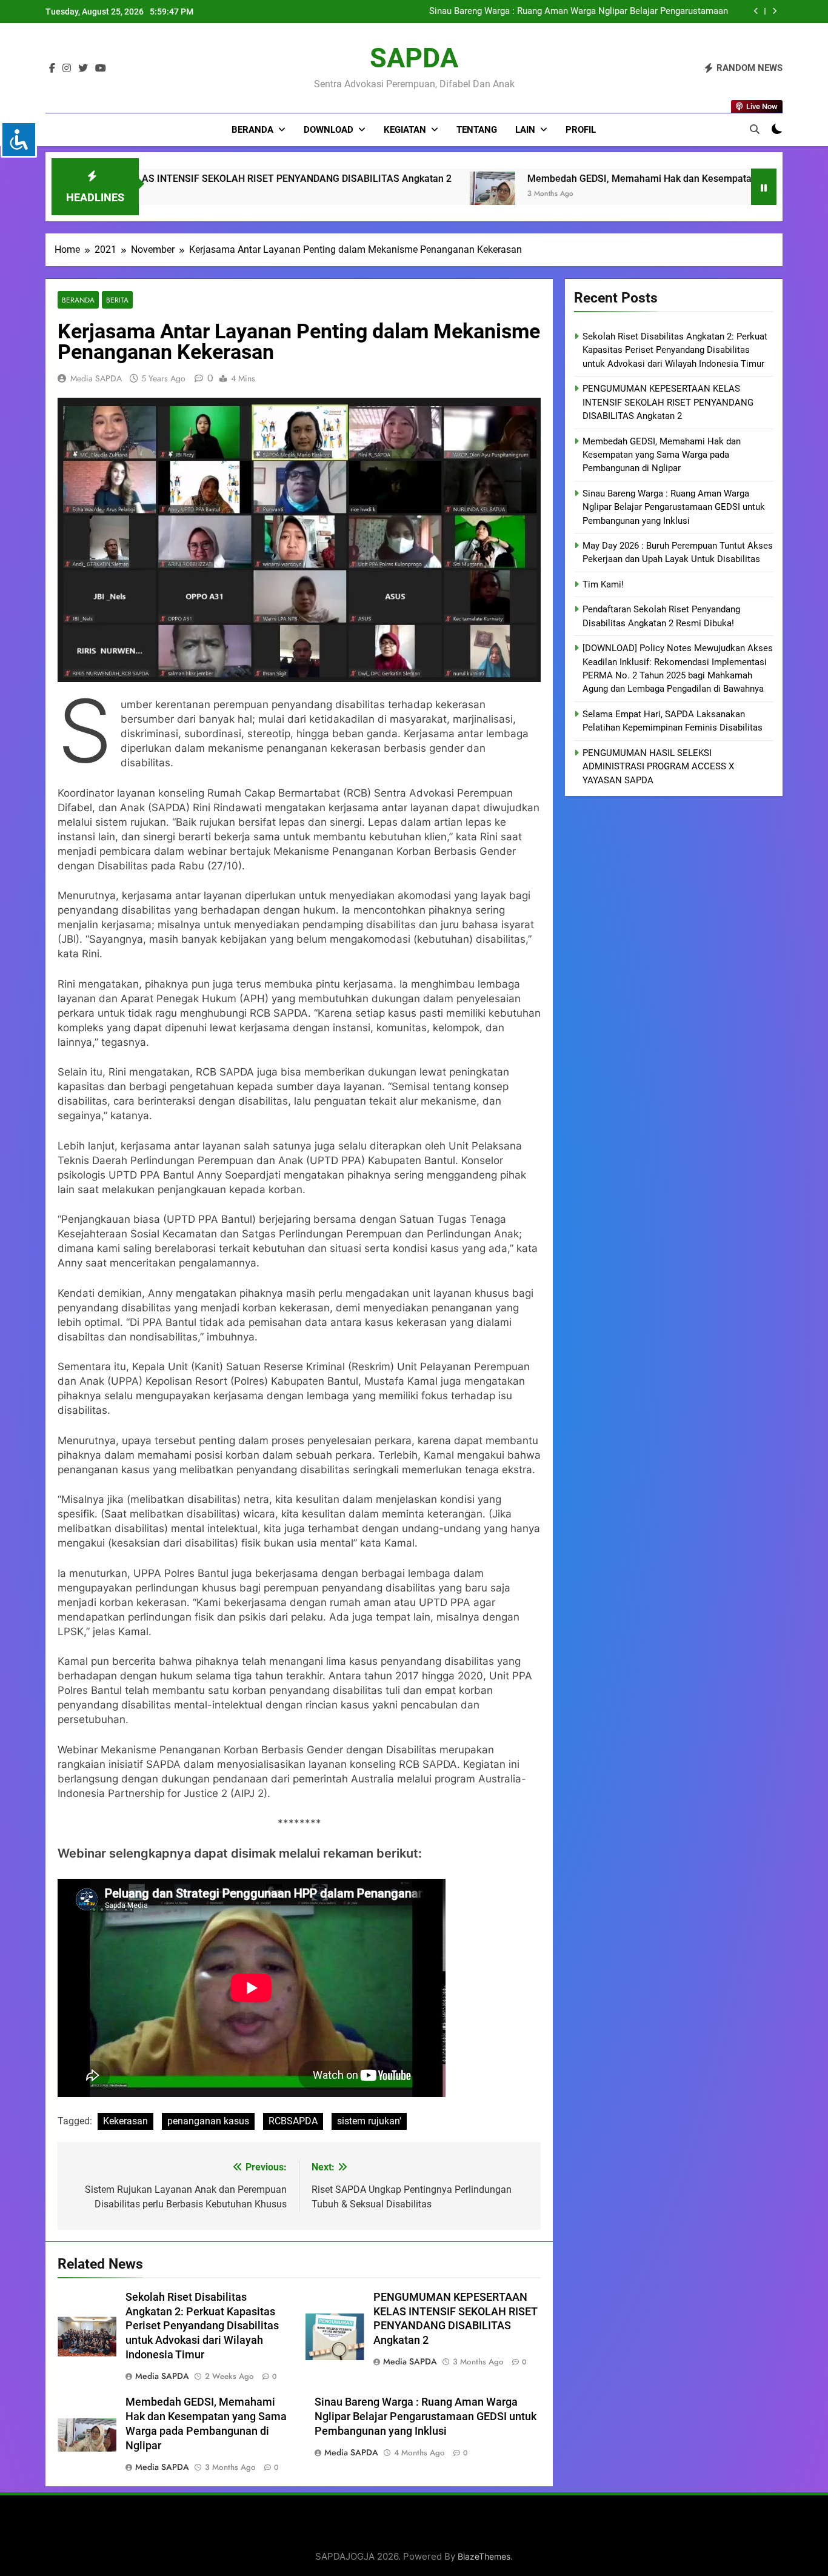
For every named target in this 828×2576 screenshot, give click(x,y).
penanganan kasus (208, 2121)
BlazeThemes (484, 2556)
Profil (581, 130)
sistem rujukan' (369, 2121)
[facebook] (52, 69)
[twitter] (83, 69)
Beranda (252, 130)
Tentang (477, 130)
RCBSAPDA (293, 2121)
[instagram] (67, 69)
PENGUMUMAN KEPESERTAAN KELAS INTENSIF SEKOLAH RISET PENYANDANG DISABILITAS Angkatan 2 (668, 402)
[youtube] (101, 69)
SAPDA (414, 58)
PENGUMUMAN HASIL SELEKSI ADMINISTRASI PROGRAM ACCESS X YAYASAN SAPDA (658, 767)
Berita (117, 300)
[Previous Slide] (756, 11)
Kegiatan (405, 130)
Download (329, 130)
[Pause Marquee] (764, 187)
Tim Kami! (603, 584)
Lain (525, 130)
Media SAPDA (96, 378)
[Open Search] (755, 129)
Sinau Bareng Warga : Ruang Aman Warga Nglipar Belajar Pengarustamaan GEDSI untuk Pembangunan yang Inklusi (426, 2417)
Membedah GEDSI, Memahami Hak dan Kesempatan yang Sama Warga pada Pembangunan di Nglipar (537, 179)
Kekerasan (125, 2121)
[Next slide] (774, 11)
